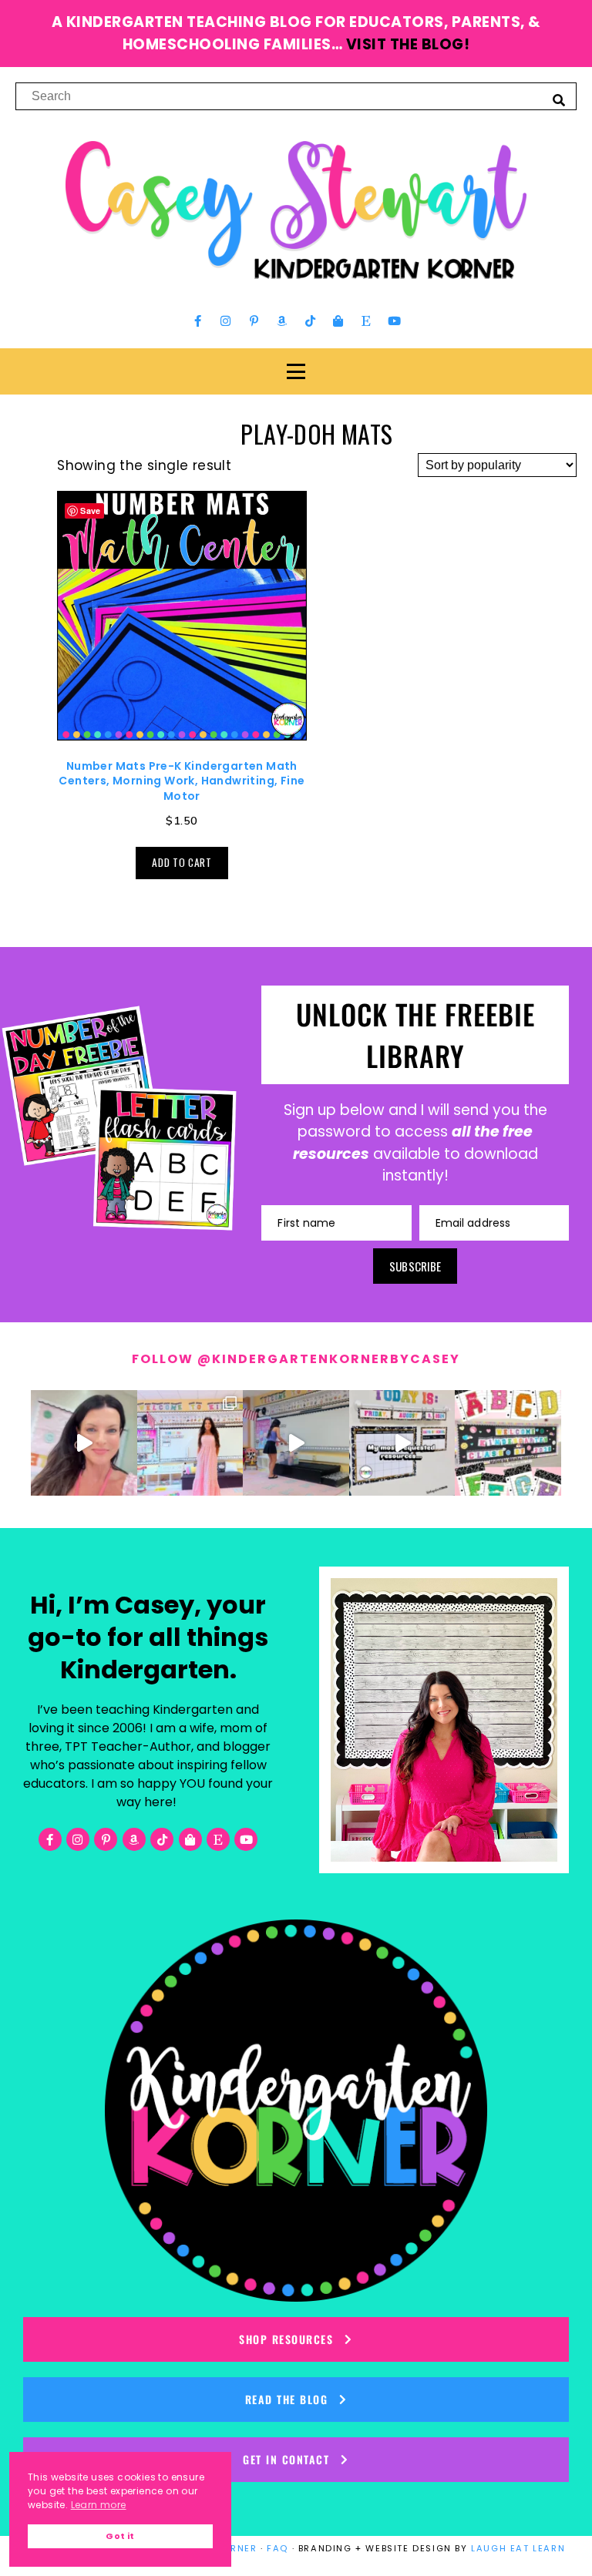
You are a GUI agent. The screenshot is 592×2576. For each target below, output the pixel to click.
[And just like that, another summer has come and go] (296, 1443)
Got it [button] (120, 2536)
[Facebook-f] (198, 321)
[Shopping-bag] (338, 321)
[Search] (559, 99)
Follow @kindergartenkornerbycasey (296, 1359)
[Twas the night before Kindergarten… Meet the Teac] (190, 1443)
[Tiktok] (310, 321)
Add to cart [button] (182, 862)
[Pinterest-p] (254, 321)
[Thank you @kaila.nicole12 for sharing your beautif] (508, 1443)
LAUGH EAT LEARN (518, 2548)
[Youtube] (394, 321)
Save (91, 510)
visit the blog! (408, 44)
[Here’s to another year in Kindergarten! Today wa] (84, 1443)
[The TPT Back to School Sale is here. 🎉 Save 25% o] (402, 1443)
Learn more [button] (99, 2505)
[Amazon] (282, 321)
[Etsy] (366, 321)
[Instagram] (226, 321)
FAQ (277, 2548)
